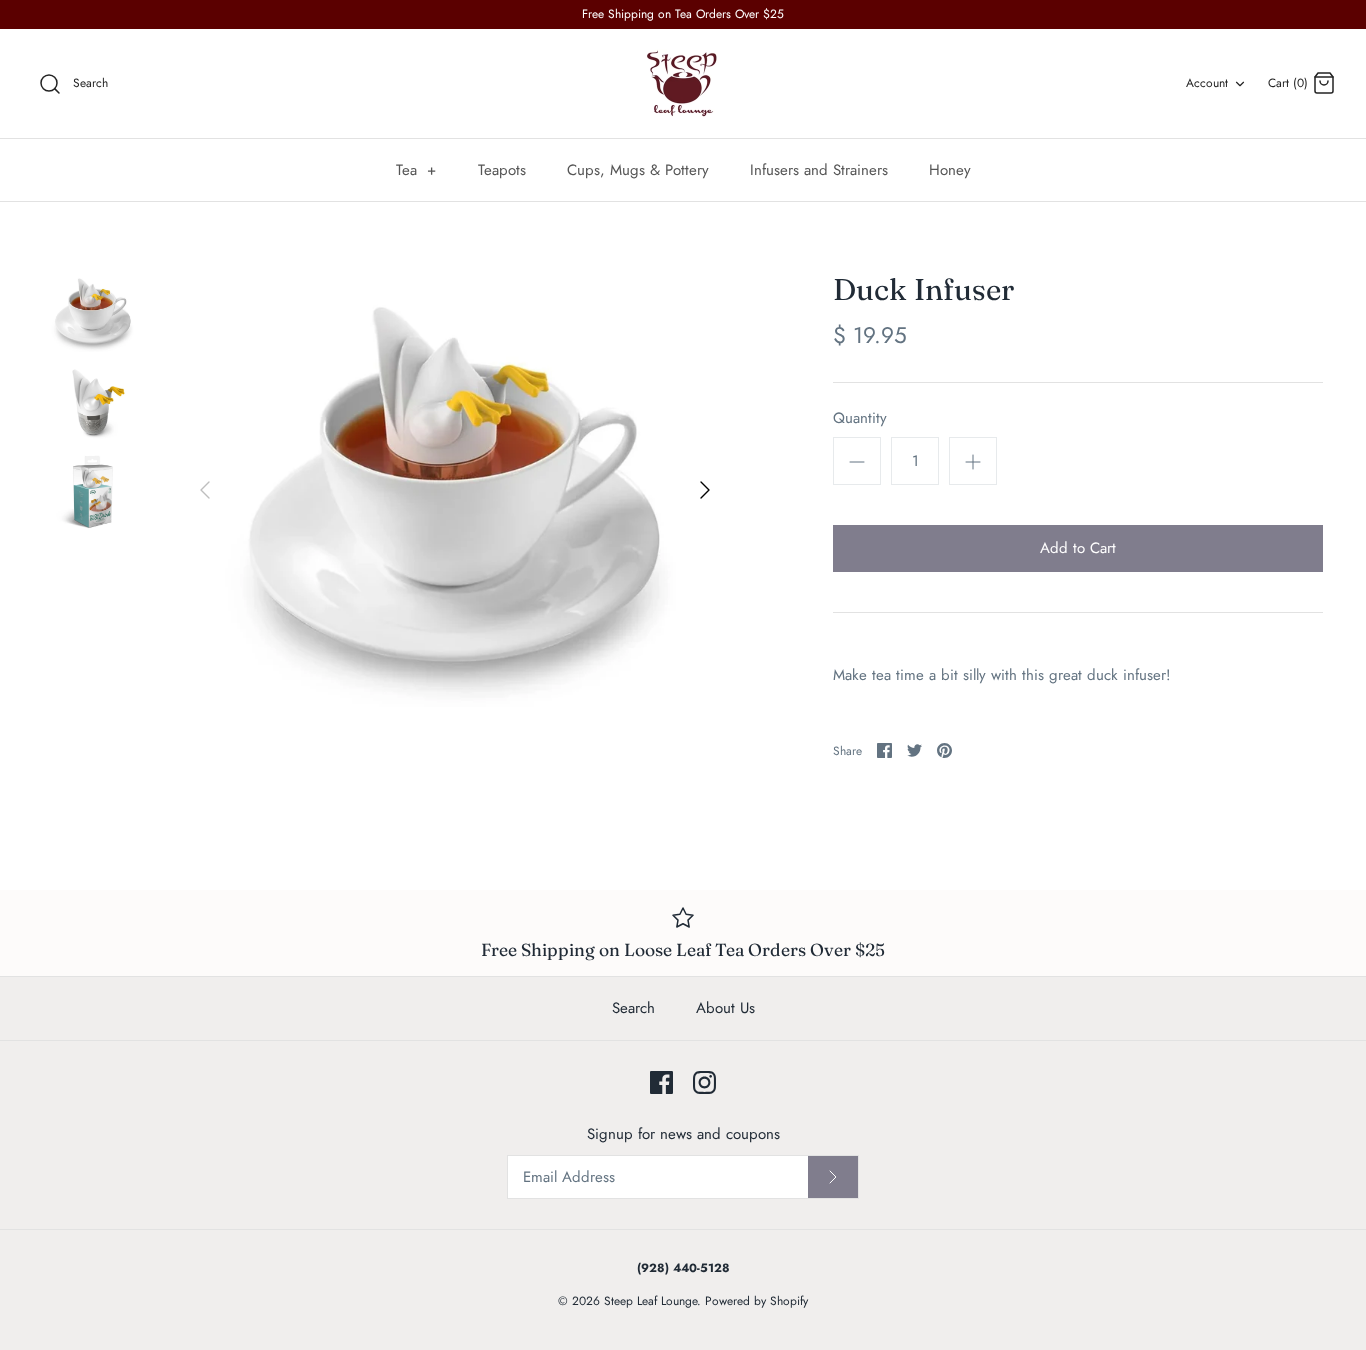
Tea (416, 170)
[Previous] (205, 490)
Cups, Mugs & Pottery (638, 170)
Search (633, 1008)
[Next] (705, 490)
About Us (725, 1008)
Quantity (860, 418)
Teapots (502, 170)
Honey (950, 170)
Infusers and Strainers (819, 170)
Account (1207, 83)
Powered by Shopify (756, 1301)
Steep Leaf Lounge (650, 1301)
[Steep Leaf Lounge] (683, 83)
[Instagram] (704, 1082)
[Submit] (833, 1177)
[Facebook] (661, 1082)
